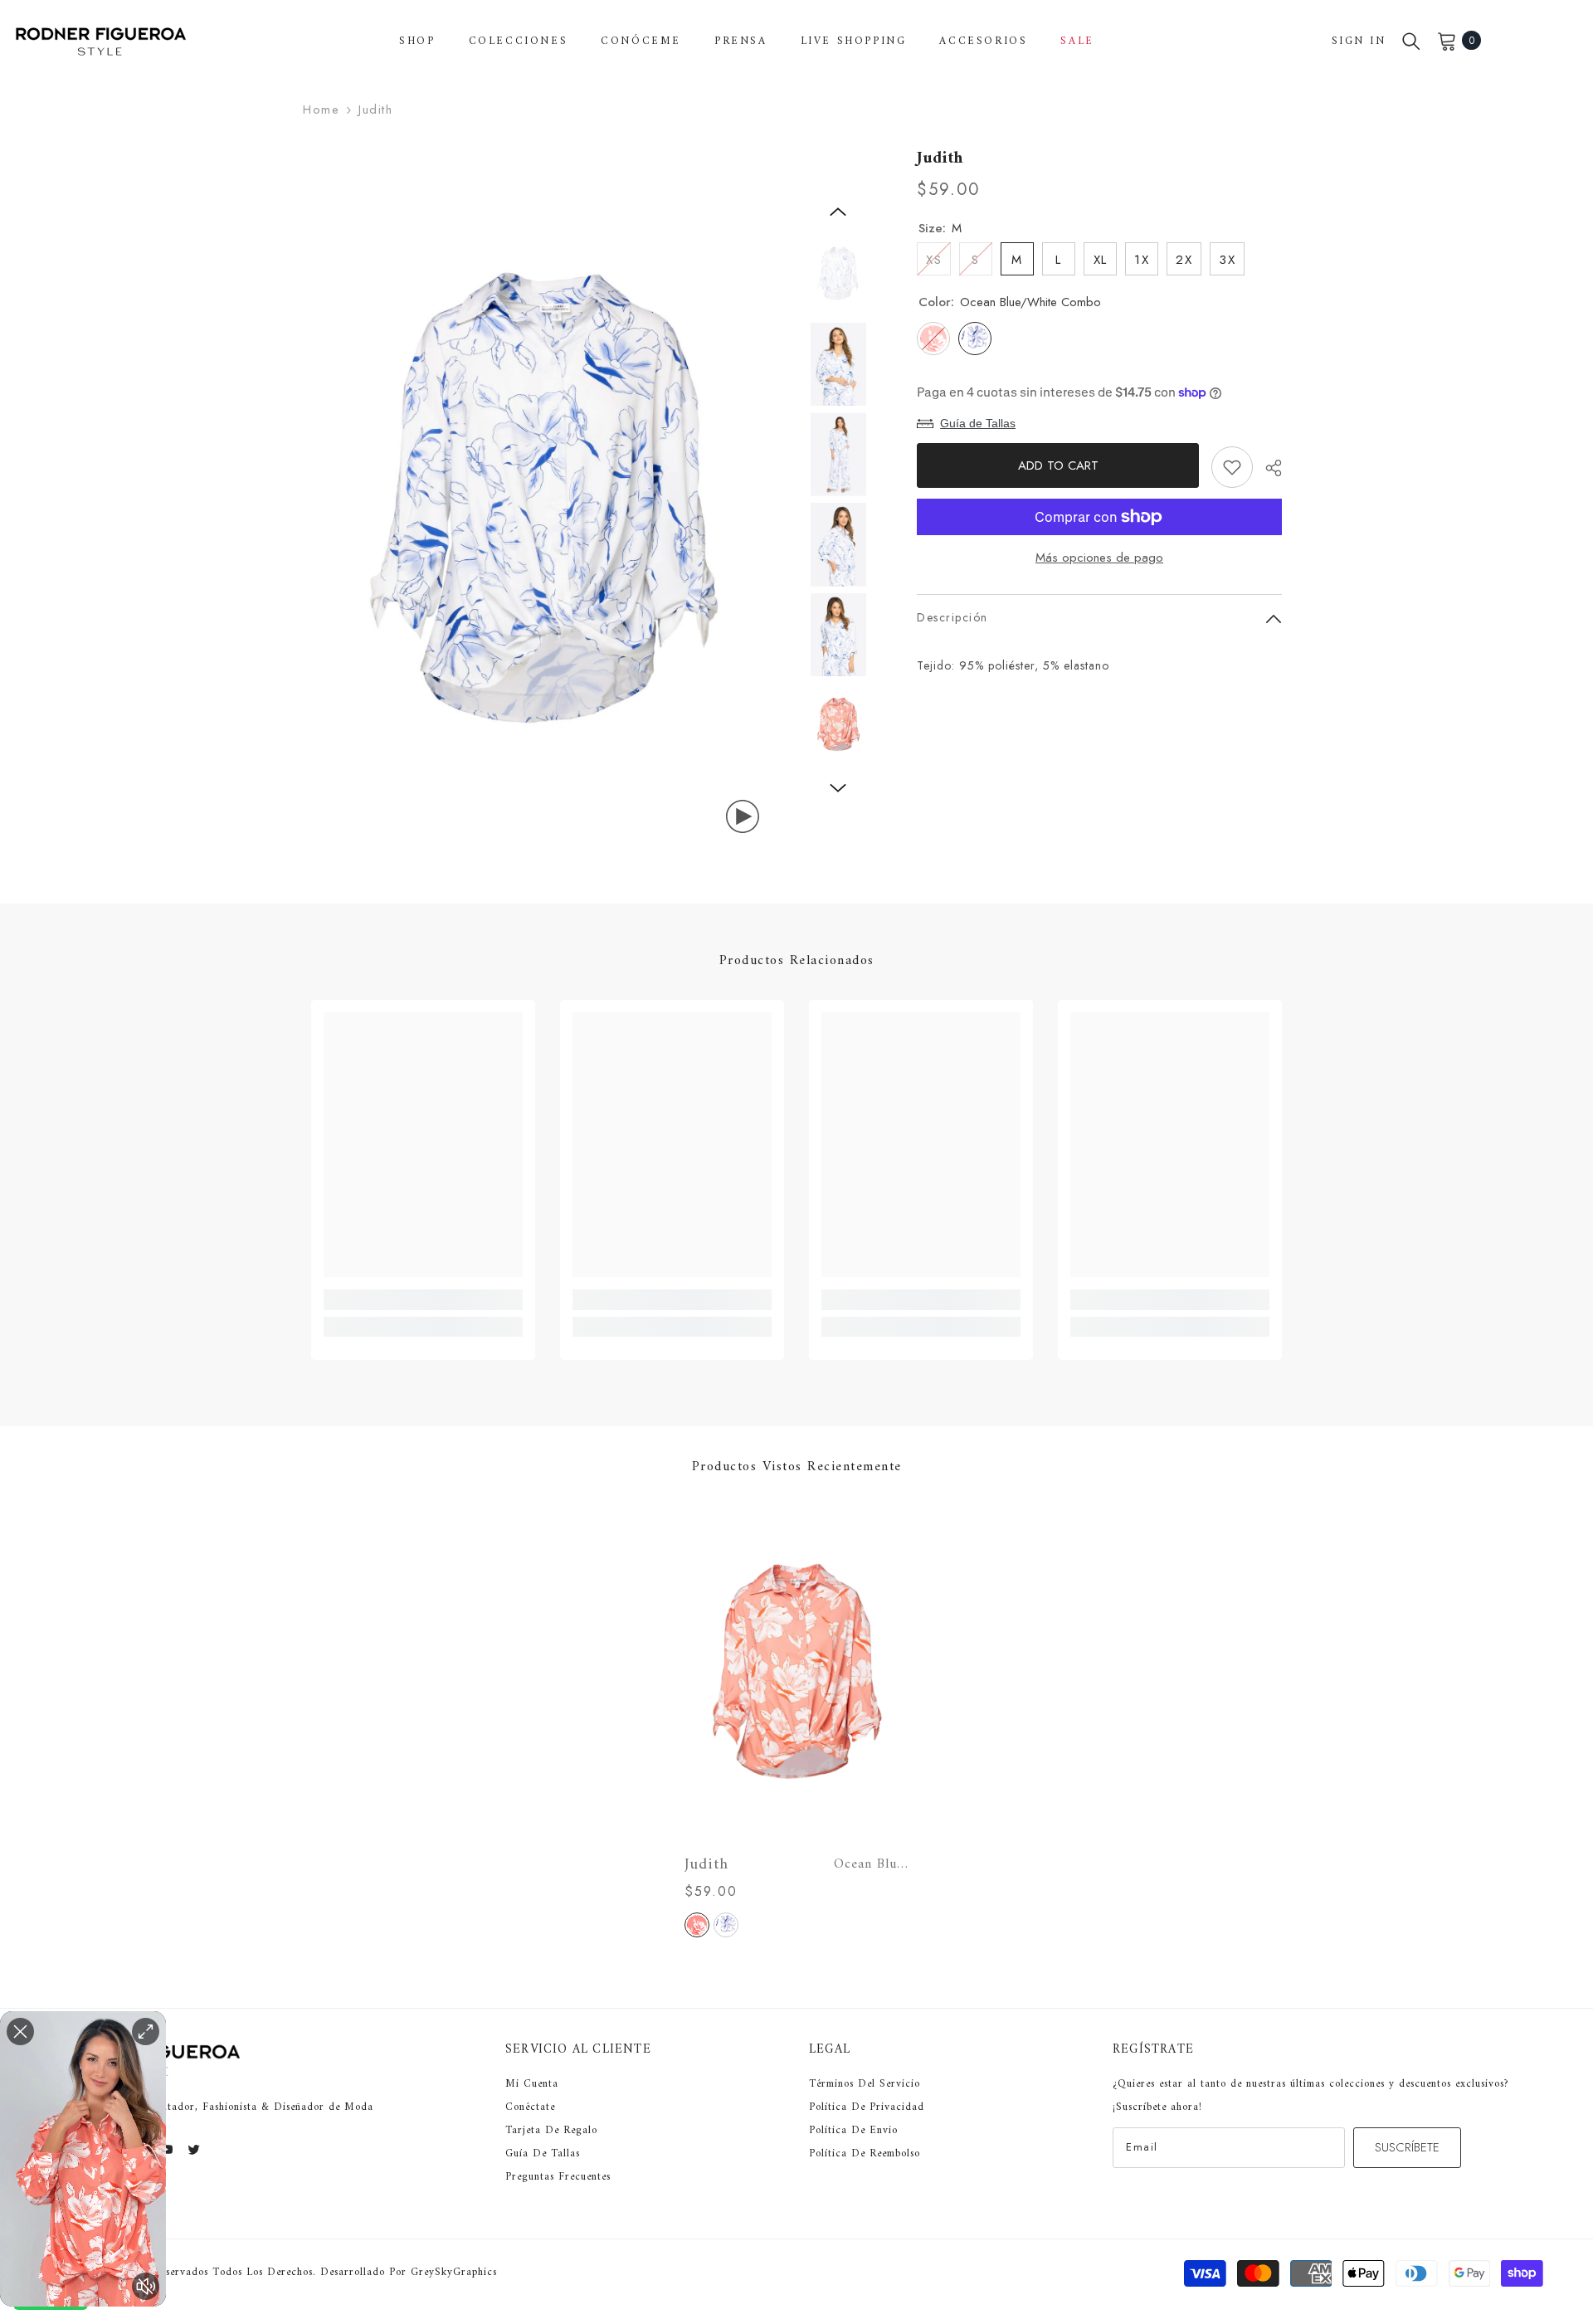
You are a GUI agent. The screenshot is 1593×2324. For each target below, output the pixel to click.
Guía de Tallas (978, 423)
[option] (548, 502)
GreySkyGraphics (454, 2272)
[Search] (1411, 41)
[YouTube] (166, 2149)
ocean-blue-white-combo (726, 1925)
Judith (796, 1865)
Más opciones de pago (1099, 558)
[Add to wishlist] (1232, 467)
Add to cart (1056, 465)
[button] (838, 212)
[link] (423, 1300)
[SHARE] (1267, 468)
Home (321, 110)
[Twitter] (194, 2149)
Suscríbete (1407, 2147)
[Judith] (796, 1674)
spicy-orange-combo (697, 1925)
